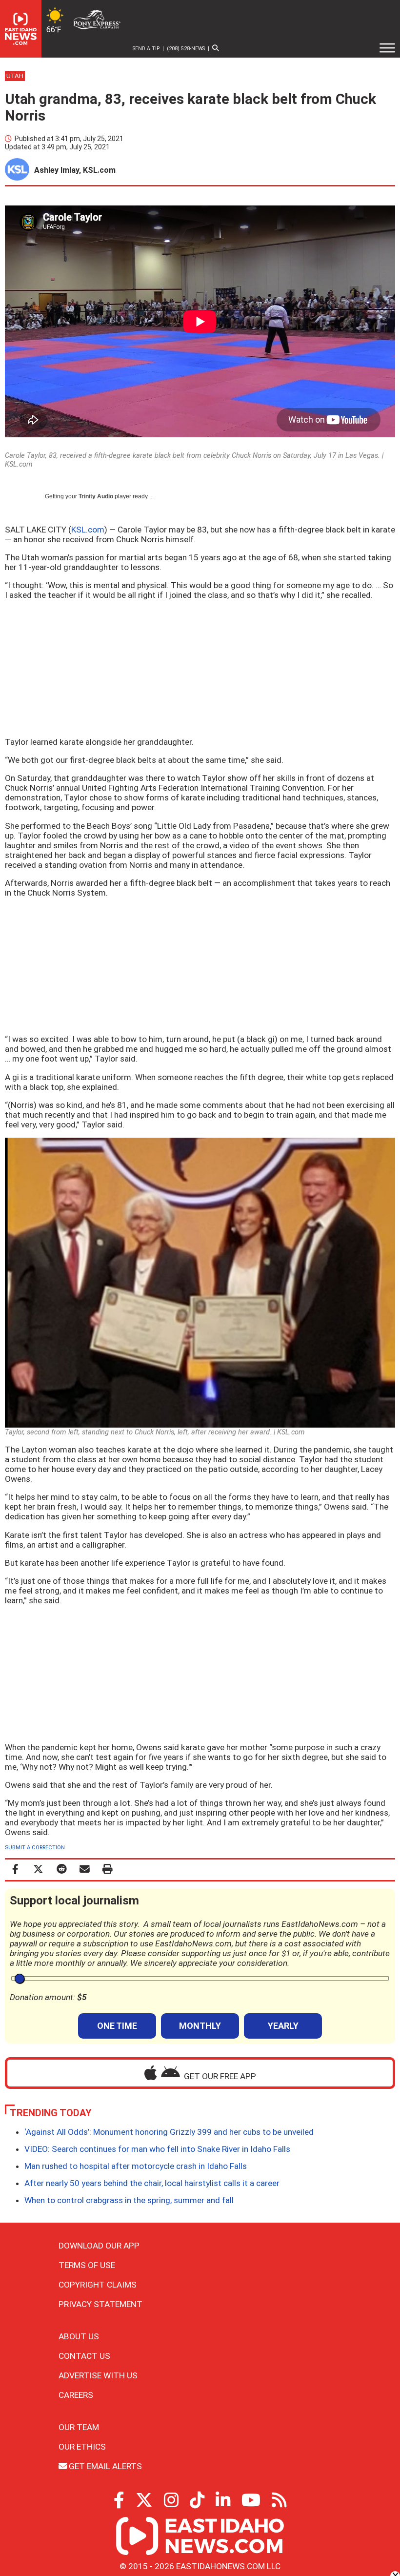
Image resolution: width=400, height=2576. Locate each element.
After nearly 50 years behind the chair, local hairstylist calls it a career (152, 2183)
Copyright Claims (98, 2285)
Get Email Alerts (104, 2466)
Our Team (79, 2427)
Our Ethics (82, 2447)
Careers (76, 2395)
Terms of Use (87, 2265)
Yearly (283, 2026)
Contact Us (84, 2356)
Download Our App (99, 2246)
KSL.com (88, 530)
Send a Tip (146, 49)
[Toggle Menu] (387, 48)
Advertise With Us (98, 2375)
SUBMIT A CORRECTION (35, 1848)
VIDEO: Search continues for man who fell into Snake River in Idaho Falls (157, 2149)
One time (117, 2026)
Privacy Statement (100, 2304)
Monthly (200, 2026)
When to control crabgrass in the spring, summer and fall (129, 2200)
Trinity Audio (96, 496)
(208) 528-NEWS (186, 49)
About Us (79, 2336)
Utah (15, 76)
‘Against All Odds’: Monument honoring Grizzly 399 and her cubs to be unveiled (169, 2132)
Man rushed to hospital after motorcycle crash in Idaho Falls (136, 2166)
